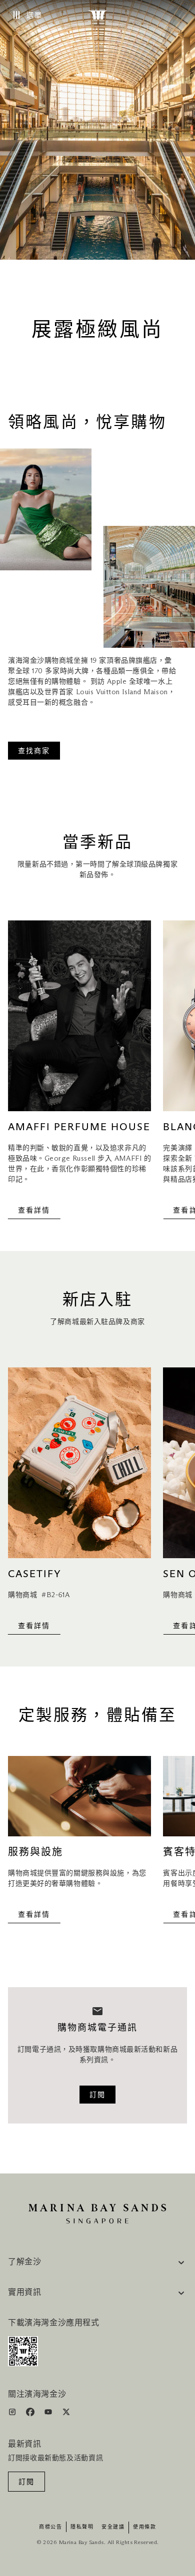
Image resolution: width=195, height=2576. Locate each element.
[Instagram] (13, 2414)
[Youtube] (49, 2414)
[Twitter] (66, 2414)
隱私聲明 (82, 2527)
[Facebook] (31, 2414)
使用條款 (144, 2527)
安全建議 (113, 2527)
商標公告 (50, 2527)
